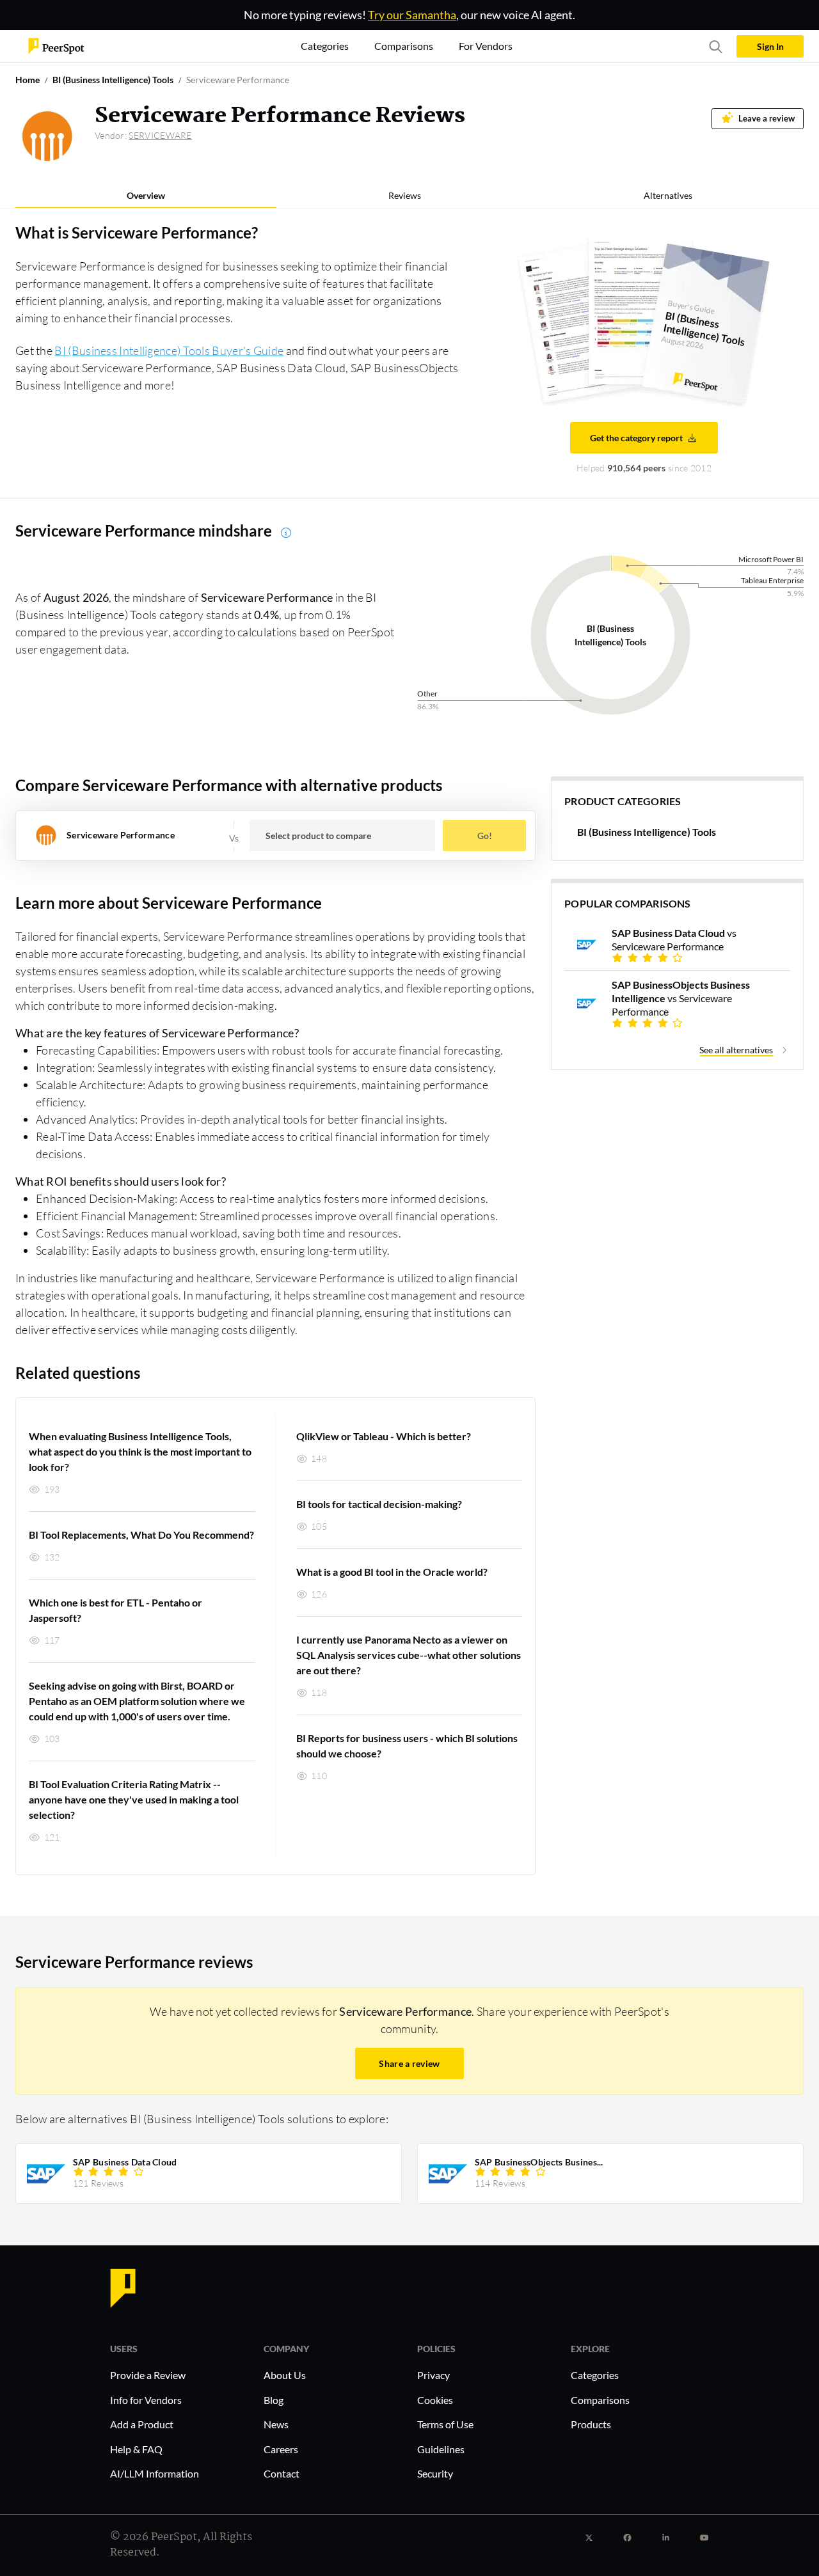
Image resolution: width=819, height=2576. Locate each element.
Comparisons (600, 2400)
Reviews (405, 195)
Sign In (770, 46)
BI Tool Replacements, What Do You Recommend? (141, 1535)
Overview (146, 195)
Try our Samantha (412, 15)
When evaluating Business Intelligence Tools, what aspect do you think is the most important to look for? (140, 1451)
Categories (595, 2375)
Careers (281, 2449)
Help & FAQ (136, 2449)
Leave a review (767, 119)
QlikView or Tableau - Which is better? (384, 1436)
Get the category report (636, 438)
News (276, 2424)
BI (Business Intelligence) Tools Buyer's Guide (169, 350)
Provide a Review (148, 2375)
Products (591, 2424)
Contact (282, 2473)
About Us (285, 2375)
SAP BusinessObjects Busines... (539, 2162)
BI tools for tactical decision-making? (379, 1504)
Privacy (433, 2375)
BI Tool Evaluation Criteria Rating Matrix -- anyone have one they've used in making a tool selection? (134, 1799)
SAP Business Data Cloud (125, 2162)
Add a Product (142, 2424)
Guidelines (441, 2449)
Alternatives (668, 195)
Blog (274, 2400)
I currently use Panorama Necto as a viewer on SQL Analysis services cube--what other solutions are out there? (409, 1655)
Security (435, 2473)
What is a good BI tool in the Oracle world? (392, 1572)
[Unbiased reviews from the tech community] (56, 45)
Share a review (409, 2063)
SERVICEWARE (160, 135)
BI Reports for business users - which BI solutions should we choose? (407, 1746)
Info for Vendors (146, 2400)
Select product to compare (318, 836)
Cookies (435, 2400)
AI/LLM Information (155, 2473)
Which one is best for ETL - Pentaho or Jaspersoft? (115, 1610)
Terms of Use (445, 2424)
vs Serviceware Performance (674, 939)
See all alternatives (736, 1050)
